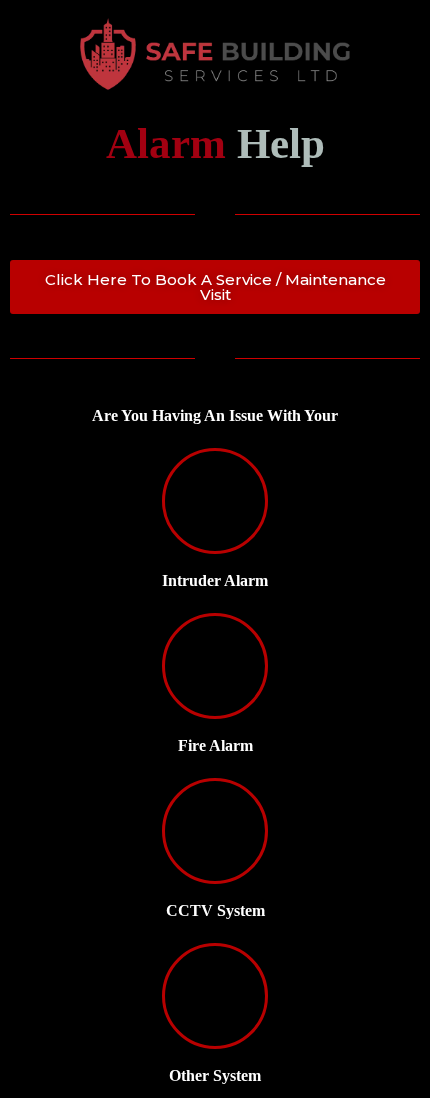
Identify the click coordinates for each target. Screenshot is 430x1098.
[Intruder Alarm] (215, 501)
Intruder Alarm (215, 580)
